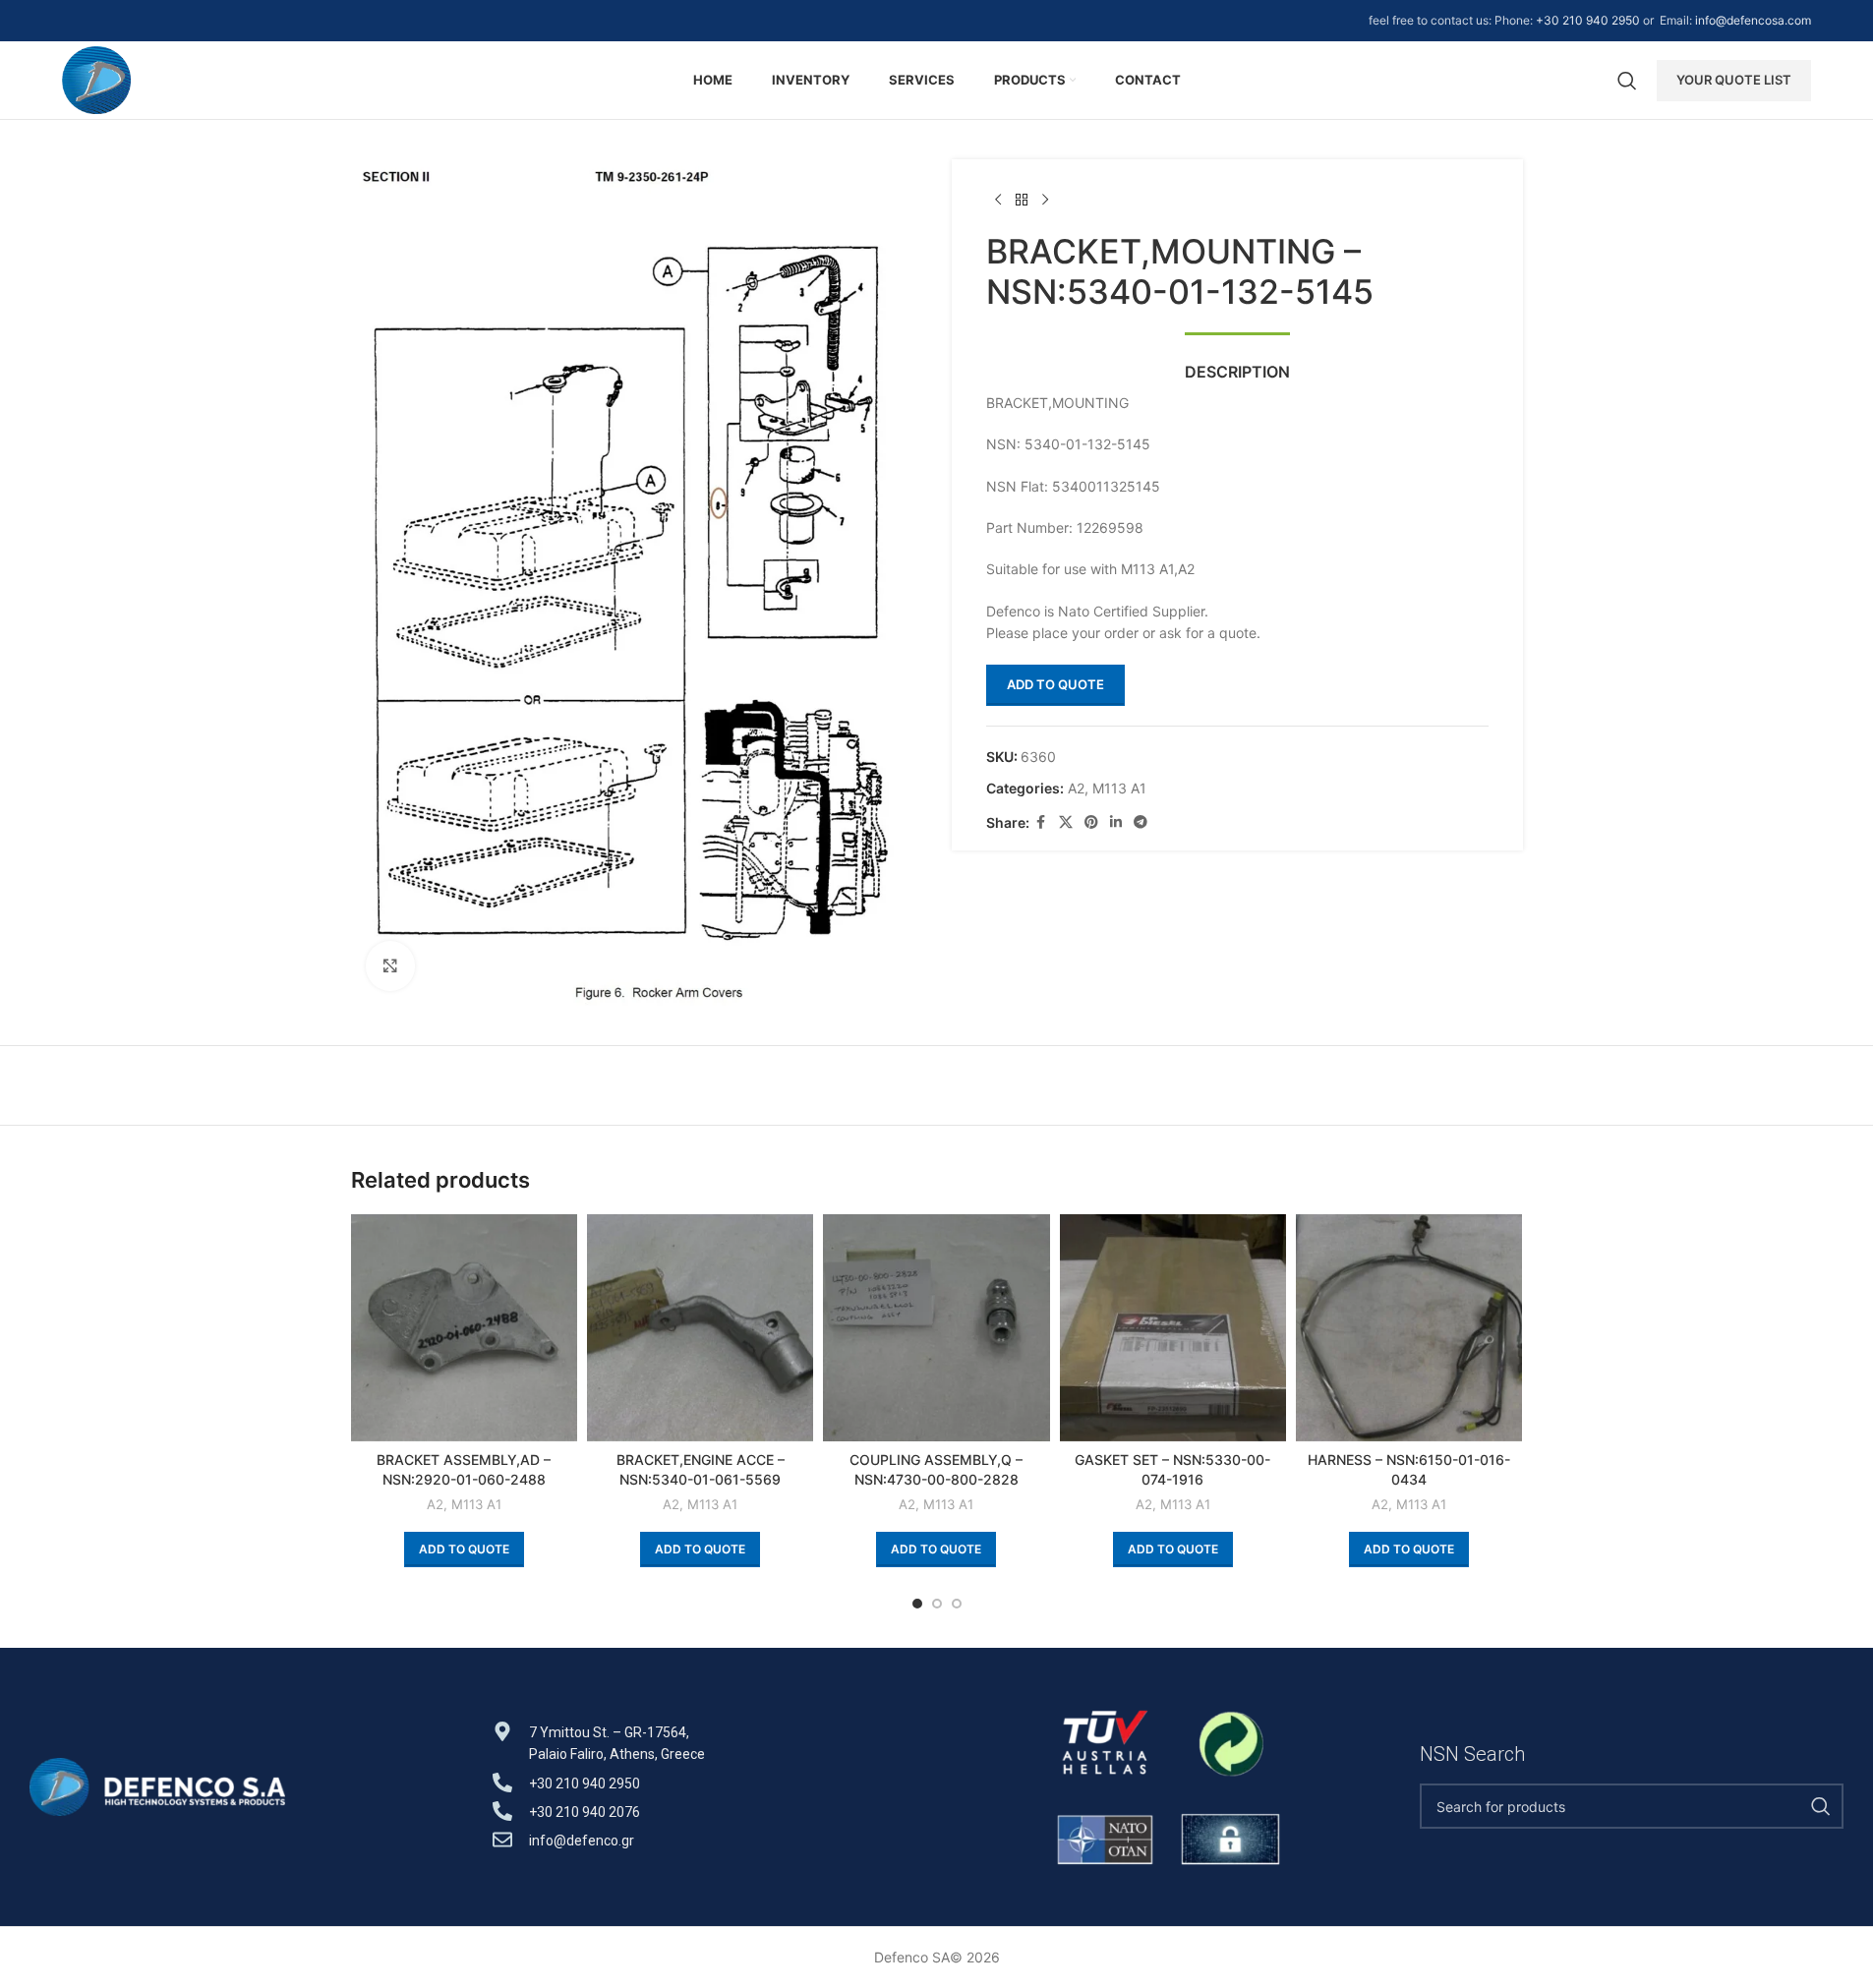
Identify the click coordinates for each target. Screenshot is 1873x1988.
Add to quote (1055, 684)
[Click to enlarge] (390, 965)
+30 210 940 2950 (1588, 20)
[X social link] (1066, 822)
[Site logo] (97, 78)
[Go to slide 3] (957, 1604)
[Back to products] (1022, 201)
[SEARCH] (1821, 1806)
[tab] (1237, 362)
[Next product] (1045, 201)
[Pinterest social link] (1091, 822)
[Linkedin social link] (1116, 822)
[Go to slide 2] (937, 1604)
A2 (1076, 788)
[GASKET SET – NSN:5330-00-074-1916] (1173, 1327)
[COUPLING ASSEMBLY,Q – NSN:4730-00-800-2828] (936, 1327)
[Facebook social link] (1041, 822)
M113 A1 (1119, 788)
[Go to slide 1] (917, 1604)
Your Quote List (1734, 80)
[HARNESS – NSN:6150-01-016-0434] (1409, 1327)
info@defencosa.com (1753, 20)
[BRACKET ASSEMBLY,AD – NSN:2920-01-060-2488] (464, 1327)
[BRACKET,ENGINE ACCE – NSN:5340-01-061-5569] (700, 1327)
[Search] (1627, 81)
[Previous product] (998, 201)
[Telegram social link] (1141, 822)
